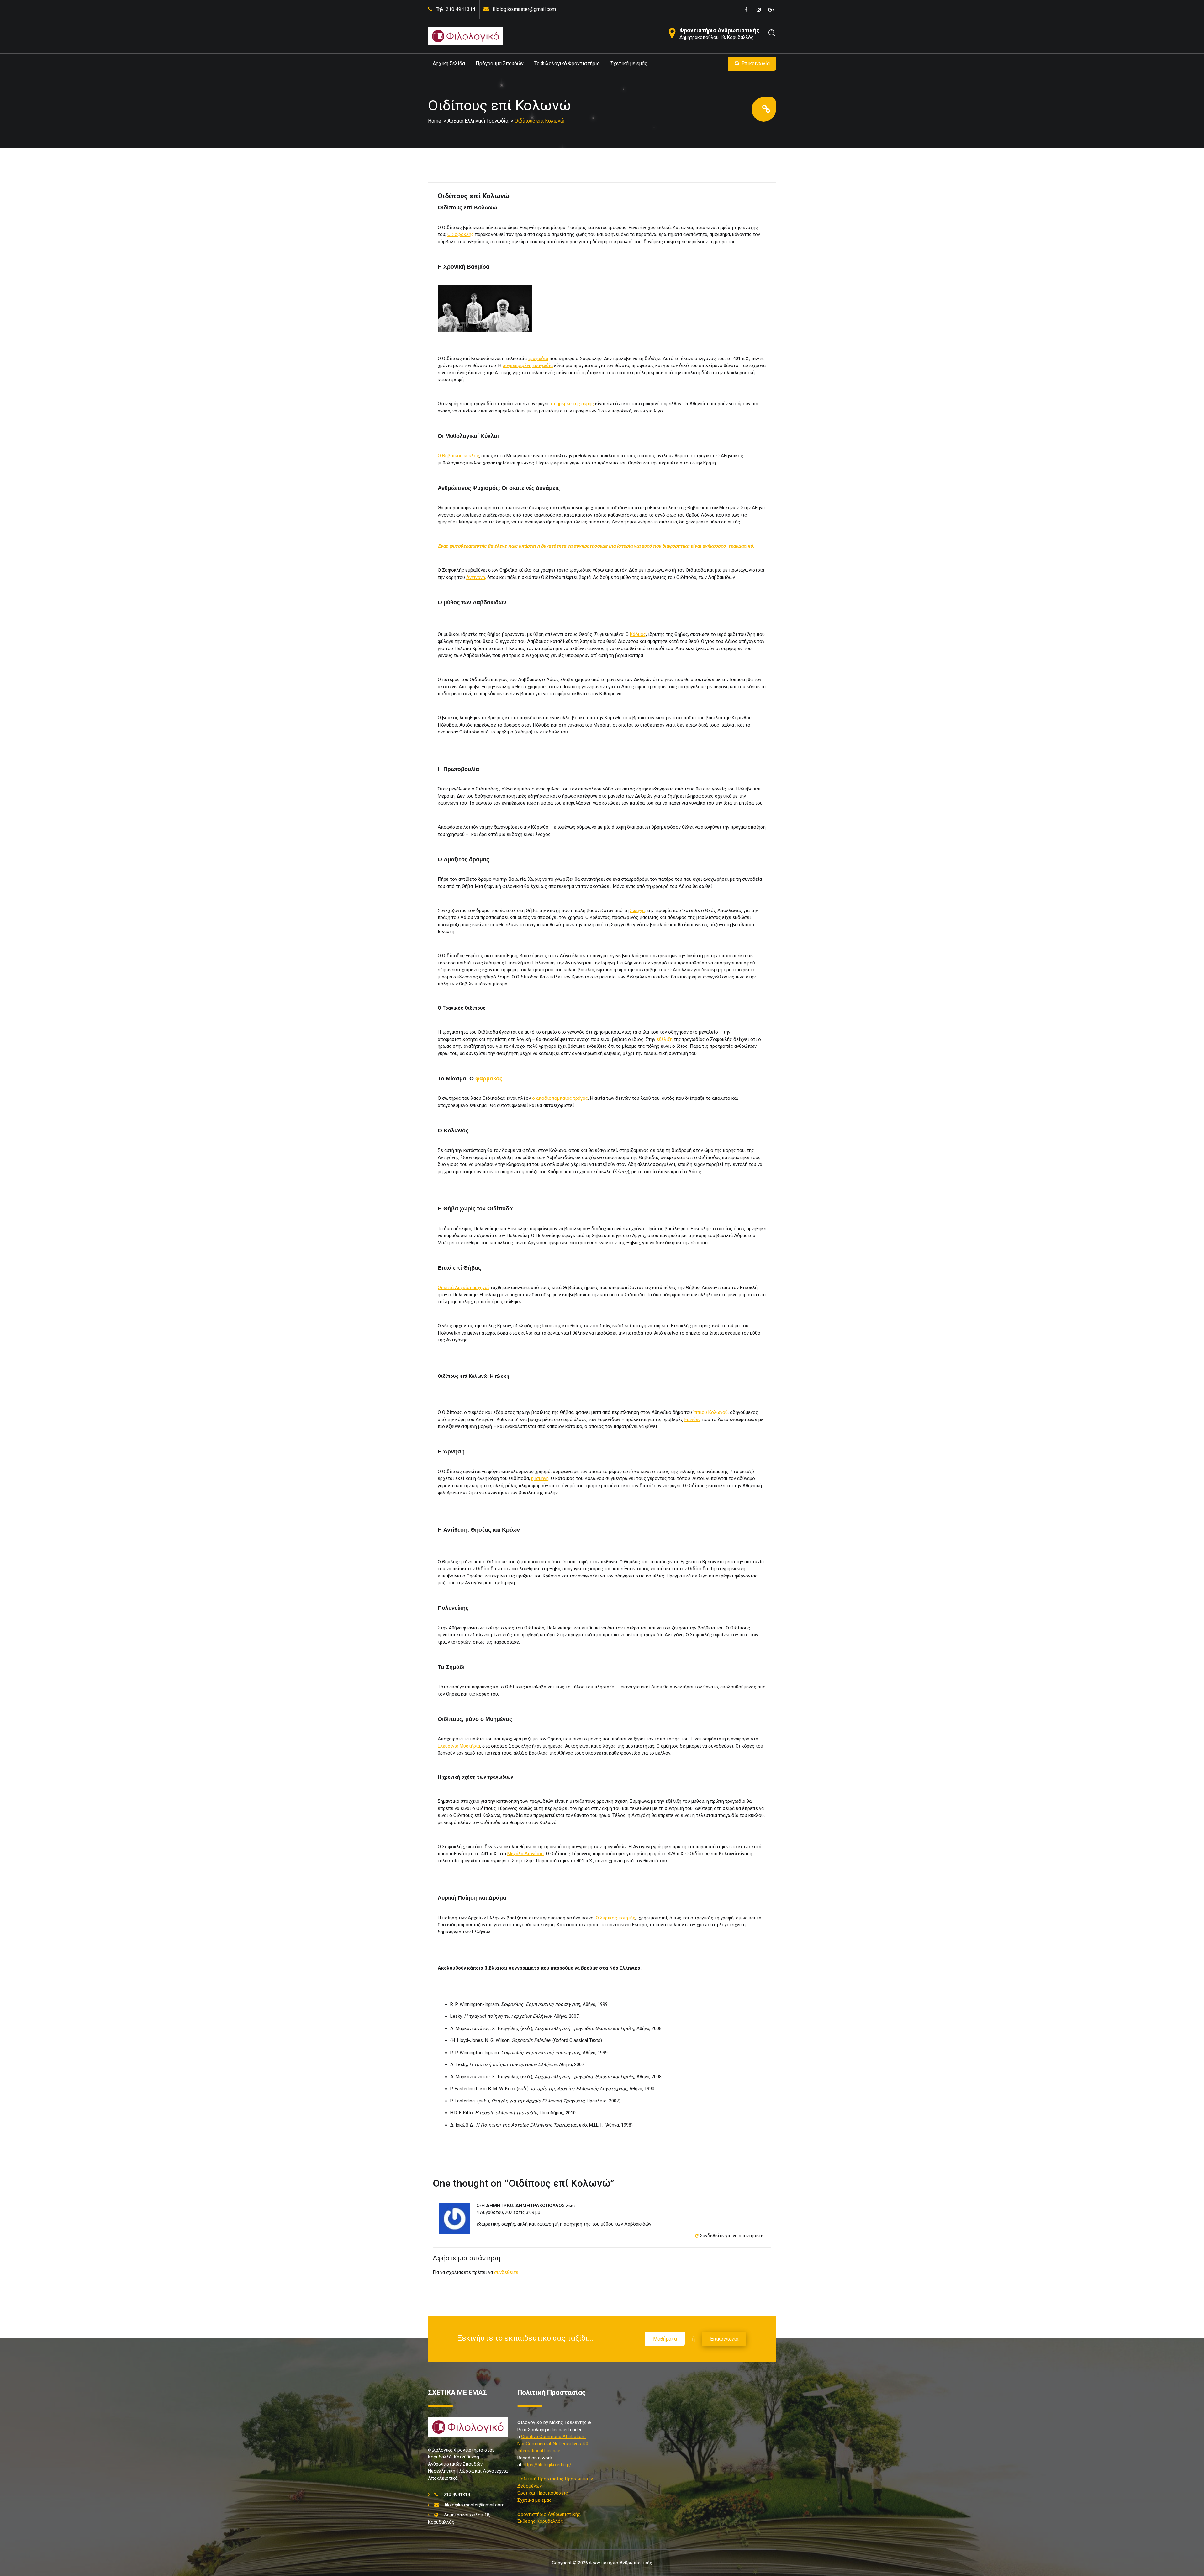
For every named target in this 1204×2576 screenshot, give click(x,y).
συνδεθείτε (506, 2272)
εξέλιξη (665, 1039)
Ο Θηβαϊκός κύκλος (458, 456)
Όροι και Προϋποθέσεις (543, 2493)
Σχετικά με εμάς (629, 63)
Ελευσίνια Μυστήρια (459, 1746)
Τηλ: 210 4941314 (456, 9)
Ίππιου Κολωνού (710, 1412)
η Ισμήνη (540, 1478)
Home (435, 121)
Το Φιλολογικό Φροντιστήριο (567, 63)
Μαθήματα (665, 2339)
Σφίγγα (637, 910)
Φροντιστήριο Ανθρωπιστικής (719, 30)
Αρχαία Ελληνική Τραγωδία (478, 121)
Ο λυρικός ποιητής (615, 1918)
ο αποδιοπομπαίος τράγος (560, 1098)
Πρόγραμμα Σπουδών (500, 63)
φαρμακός (489, 1078)
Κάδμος (638, 634)
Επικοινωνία (756, 63)
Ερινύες (693, 1419)
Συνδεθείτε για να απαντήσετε (732, 2236)
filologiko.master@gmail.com (524, 9)
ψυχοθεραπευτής (468, 546)
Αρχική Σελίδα (449, 63)
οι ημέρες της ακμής (572, 404)
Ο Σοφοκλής (461, 234)
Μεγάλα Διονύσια (525, 1854)
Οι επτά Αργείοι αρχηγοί (463, 1288)
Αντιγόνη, (476, 577)
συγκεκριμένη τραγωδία (528, 365)
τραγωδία (538, 359)
